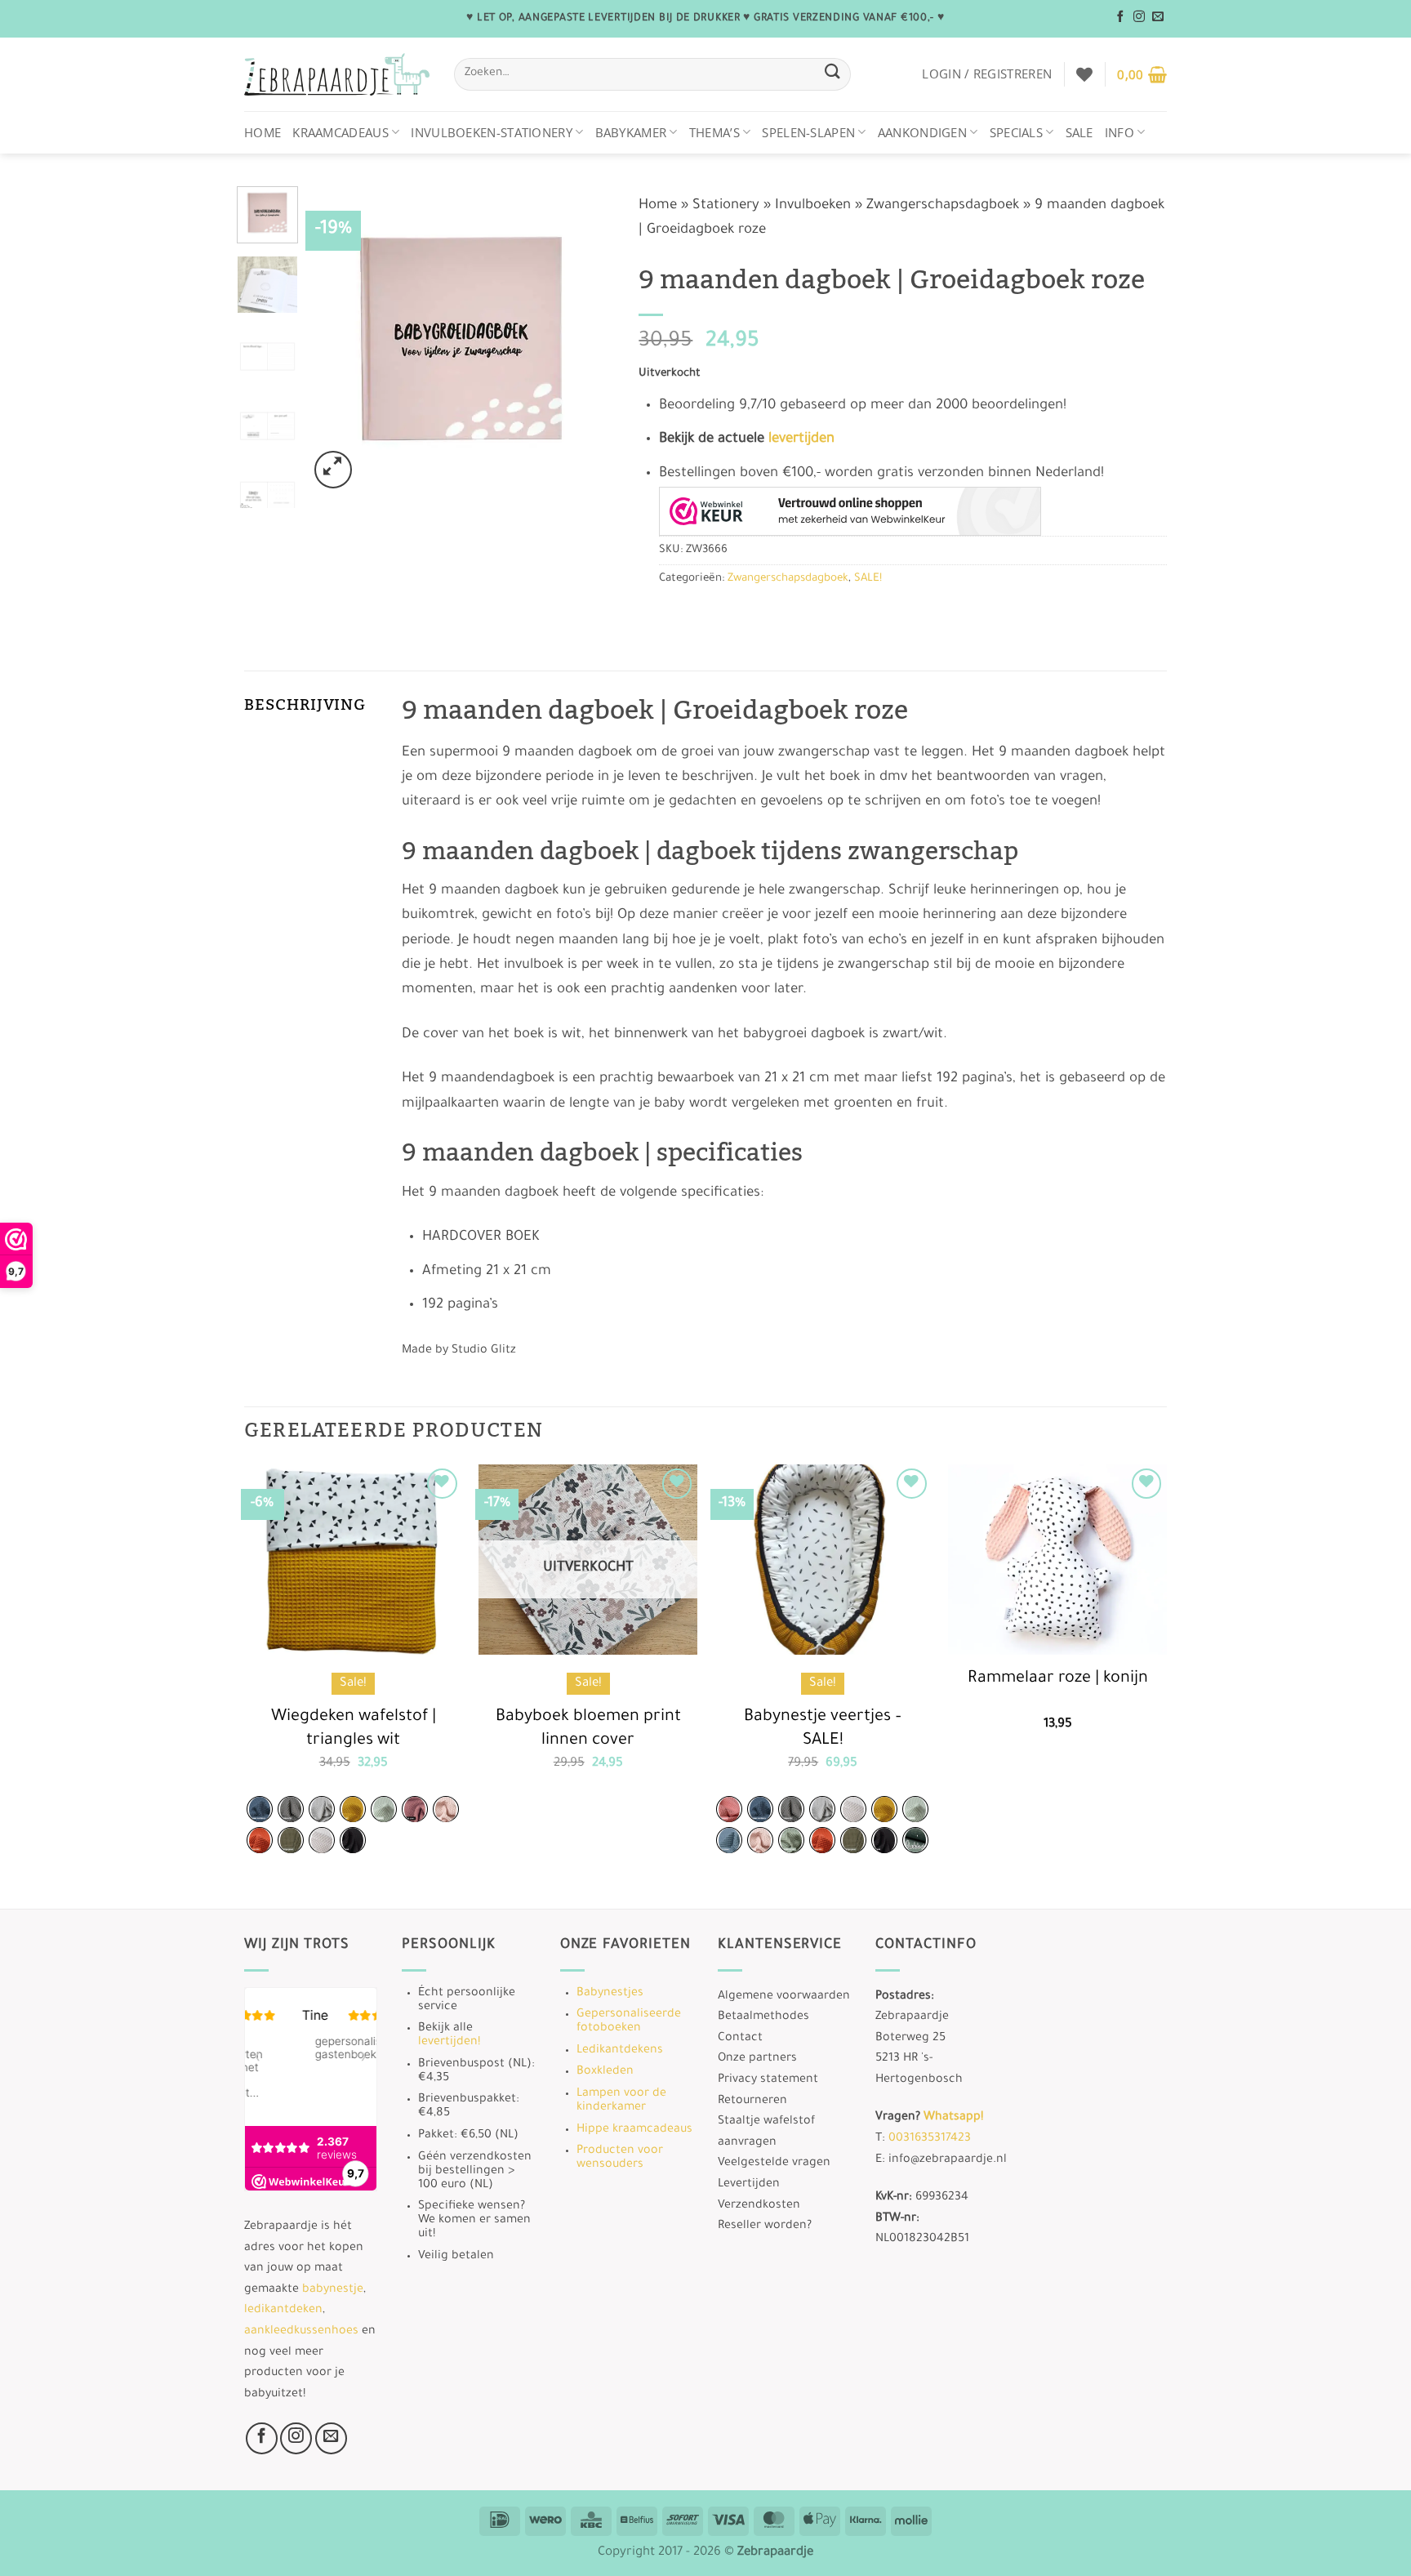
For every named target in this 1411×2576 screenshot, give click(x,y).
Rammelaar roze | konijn (1058, 1679)
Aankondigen (922, 132)
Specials (1016, 132)
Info (1119, 132)
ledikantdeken (283, 2311)
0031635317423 (930, 2139)
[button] (987, 74)
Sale (1079, 132)
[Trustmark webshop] (850, 511)
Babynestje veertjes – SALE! (823, 1729)
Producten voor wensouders (620, 2158)
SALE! (868, 579)
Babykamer (631, 132)
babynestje (333, 2290)
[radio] (260, 1809)
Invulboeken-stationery (492, 132)
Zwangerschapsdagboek (943, 206)
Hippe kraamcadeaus (634, 2130)
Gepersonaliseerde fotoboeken (629, 2022)
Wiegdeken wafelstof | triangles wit (354, 1729)
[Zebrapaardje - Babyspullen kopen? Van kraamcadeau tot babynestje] (337, 75)
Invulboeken (813, 206)
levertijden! (449, 2043)
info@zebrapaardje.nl (948, 2160)
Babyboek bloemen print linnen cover (588, 1729)
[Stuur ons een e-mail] (1158, 17)
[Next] (588, 339)
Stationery (726, 206)
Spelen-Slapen (808, 132)
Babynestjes (610, 1994)
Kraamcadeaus (341, 132)
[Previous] (335, 339)
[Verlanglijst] (1084, 74)
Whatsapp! (953, 2118)
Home (263, 132)
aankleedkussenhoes (301, 2332)
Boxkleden (605, 2072)
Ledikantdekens (620, 2051)
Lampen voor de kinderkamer (621, 2101)
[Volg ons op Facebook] (1120, 17)
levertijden (801, 440)
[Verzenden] (832, 74)
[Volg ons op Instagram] (1139, 17)
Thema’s (714, 132)
